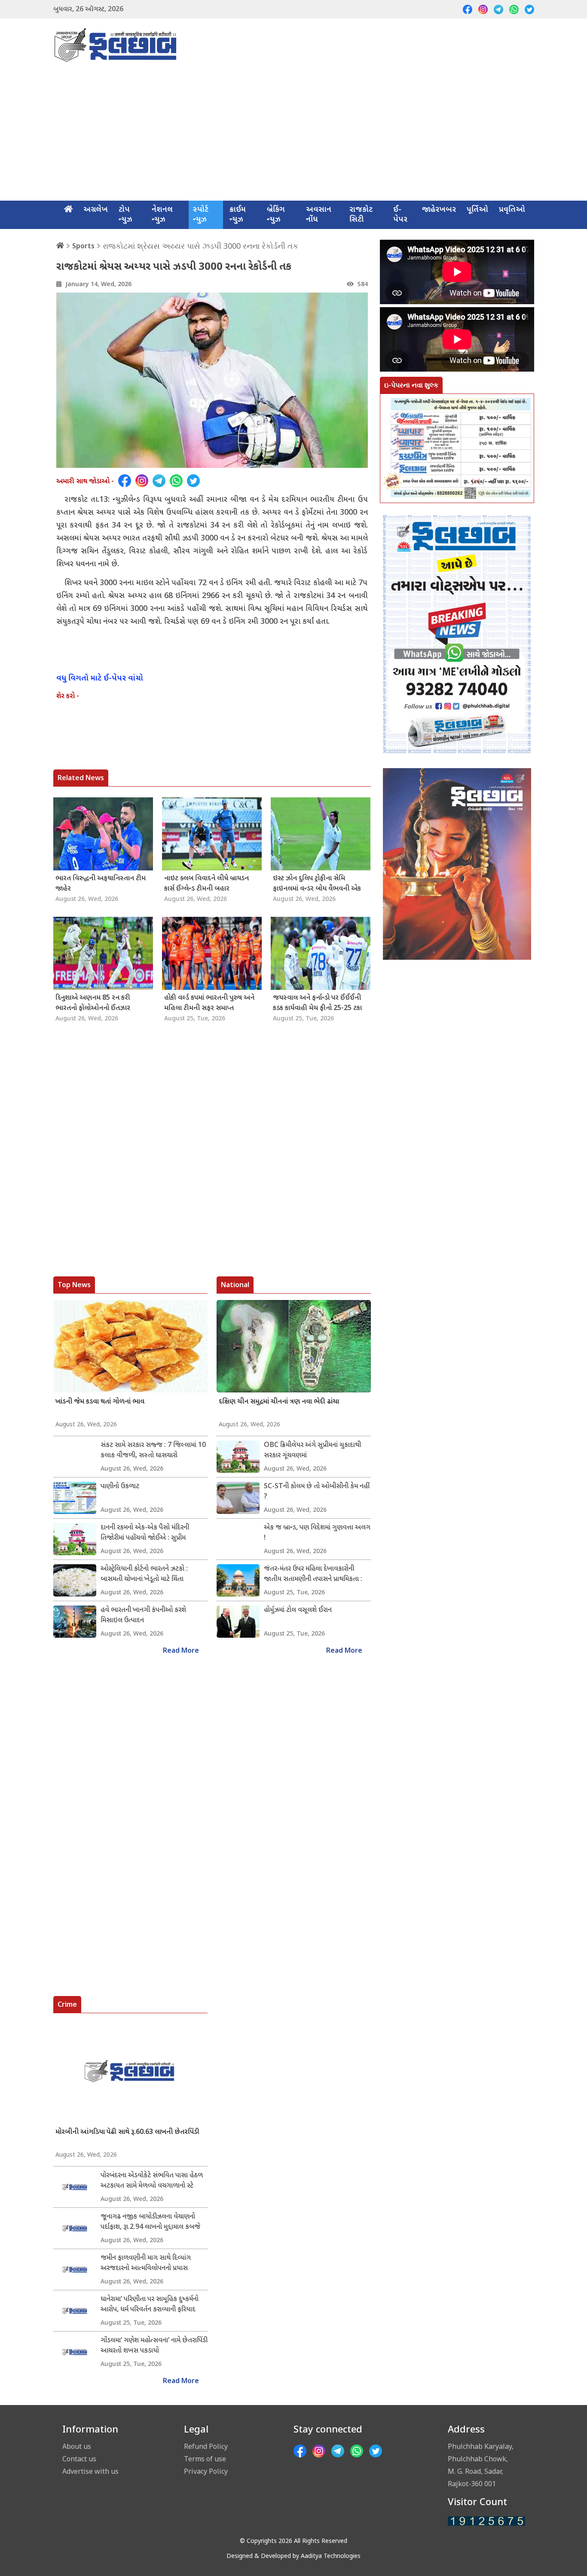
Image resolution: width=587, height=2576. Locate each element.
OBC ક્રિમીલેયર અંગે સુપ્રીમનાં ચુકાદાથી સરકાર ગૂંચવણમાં (312, 1451)
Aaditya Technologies (331, 2556)
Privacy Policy (206, 2471)
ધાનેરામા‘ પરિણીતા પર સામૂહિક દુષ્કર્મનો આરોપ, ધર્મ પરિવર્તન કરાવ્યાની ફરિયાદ (150, 2305)
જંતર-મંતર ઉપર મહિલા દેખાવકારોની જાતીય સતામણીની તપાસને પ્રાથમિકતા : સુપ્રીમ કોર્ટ (313, 1575)
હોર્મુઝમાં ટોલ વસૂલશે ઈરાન (298, 1610)
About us (77, 2446)
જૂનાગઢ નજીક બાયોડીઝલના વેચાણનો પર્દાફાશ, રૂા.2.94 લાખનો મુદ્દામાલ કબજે (150, 2222)
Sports (83, 246)
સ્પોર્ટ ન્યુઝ (201, 215)
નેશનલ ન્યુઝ (162, 215)
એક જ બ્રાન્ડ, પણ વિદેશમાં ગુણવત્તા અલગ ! (317, 1533)
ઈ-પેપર (400, 215)
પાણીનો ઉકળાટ (120, 1487)
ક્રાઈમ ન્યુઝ (238, 215)
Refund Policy (206, 2446)
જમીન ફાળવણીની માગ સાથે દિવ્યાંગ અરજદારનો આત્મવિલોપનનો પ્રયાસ (146, 2263)
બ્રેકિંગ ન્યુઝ (276, 215)
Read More (181, 1651)
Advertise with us (90, 2471)
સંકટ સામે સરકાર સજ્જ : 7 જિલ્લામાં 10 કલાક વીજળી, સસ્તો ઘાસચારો (153, 1451)
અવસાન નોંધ (319, 215)
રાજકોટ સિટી (361, 215)
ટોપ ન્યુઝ (125, 215)
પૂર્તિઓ (477, 210)
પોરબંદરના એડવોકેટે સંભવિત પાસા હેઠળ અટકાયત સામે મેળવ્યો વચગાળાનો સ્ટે (152, 2181)
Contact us (79, 2459)
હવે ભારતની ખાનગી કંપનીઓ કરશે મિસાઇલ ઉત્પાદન (143, 1616)
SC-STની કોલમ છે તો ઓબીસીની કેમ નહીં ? (317, 1492)
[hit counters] (486, 2521)
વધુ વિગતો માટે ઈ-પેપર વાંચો (100, 679)
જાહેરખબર (439, 210)
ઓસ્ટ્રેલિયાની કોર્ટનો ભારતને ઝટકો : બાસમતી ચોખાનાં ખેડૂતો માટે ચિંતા (144, 1574)
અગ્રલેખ (96, 210)
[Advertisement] (293, 136)
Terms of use (205, 2459)
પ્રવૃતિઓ (512, 210)
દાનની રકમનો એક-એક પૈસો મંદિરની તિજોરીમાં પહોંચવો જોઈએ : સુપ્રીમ (145, 1533)
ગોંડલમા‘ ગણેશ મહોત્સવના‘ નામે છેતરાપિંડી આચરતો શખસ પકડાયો (154, 2346)
